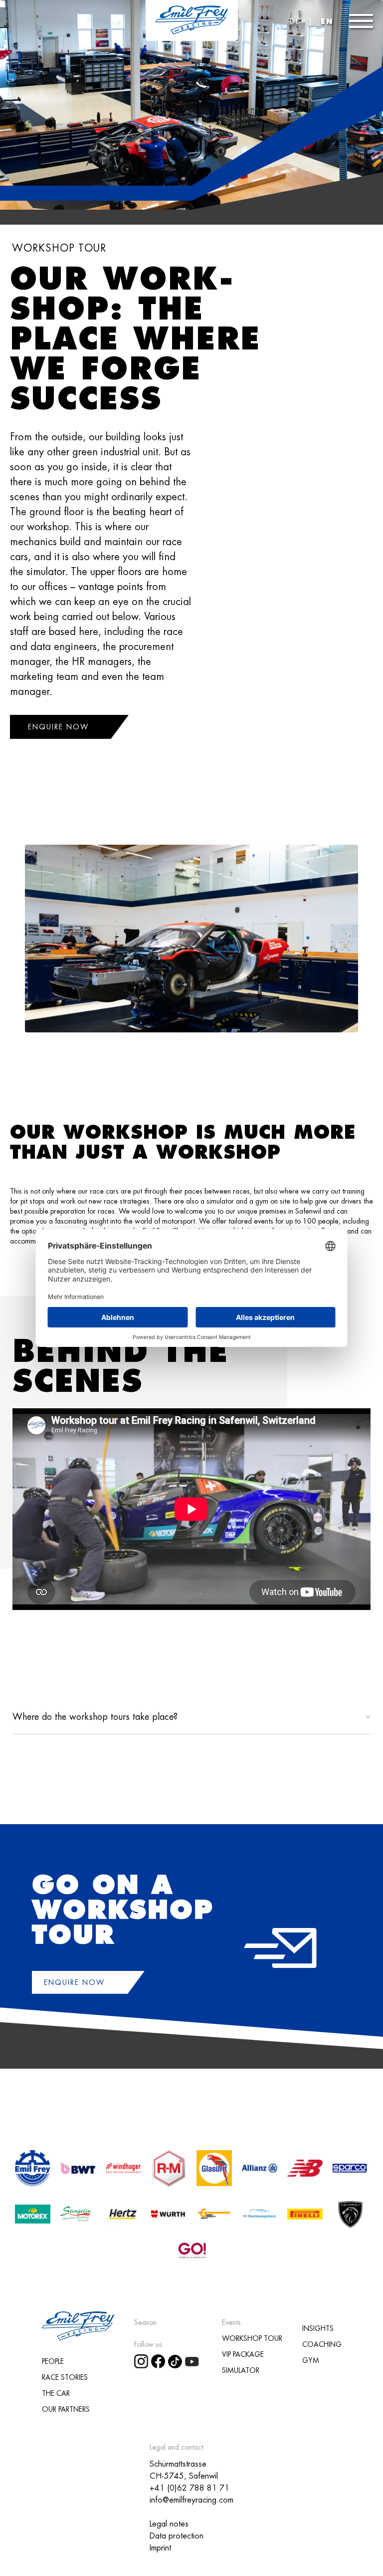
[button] (361, 21)
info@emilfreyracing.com (191, 2500)
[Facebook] (160, 2360)
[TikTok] (177, 2360)
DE (295, 21)
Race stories (65, 2377)
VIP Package (243, 2354)
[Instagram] (143, 2360)
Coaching (322, 2344)
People (53, 2361)
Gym (311, 2360)
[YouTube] (193, 2360)
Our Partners (66, 2409)
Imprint (160, 2548)
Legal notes (169, 2524)
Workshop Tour (252, 2338)
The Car (56, 2393)
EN (327, 21)
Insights (318, 2328)
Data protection (177, 2536)
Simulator (241, 2370)
